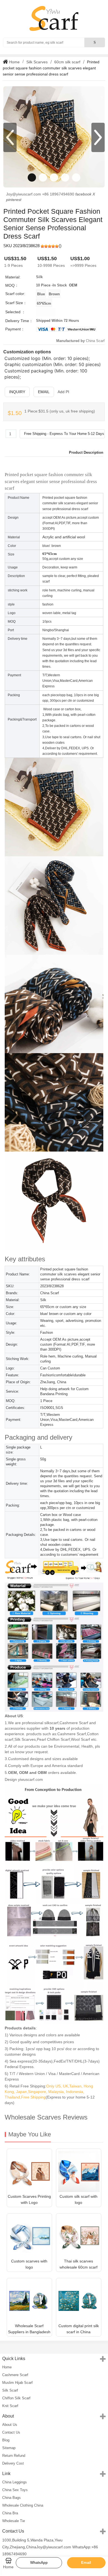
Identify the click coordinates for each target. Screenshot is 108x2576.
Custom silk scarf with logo (79, 2199)
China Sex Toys (15, 2490)
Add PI (63, 392)
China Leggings (15, 2482)
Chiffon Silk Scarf (16, 2398)
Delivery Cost (13, 2463)
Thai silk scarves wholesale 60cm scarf (79, 2264)
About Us (10, 2425)
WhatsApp (39, 2563)
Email (44, 392)
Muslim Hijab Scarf (17, 2383)
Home (14, 62)
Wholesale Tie (14, 2521)
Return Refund (14, 2456)
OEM (73, 285)
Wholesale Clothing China (23, 2505)
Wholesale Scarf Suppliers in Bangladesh (29, 2329)
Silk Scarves (37, 62)
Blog (6, 2440)
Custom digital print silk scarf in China (79, 2329)
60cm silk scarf (67, 62)
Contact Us (11, 2432)
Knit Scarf (10, 2406)
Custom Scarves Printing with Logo (29, 2199)
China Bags (11, 2498)
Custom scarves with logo (29, 2264)
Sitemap (9, 2448)
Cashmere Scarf (15, 2375)
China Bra (10, 2513)
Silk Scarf (10, 2390)
